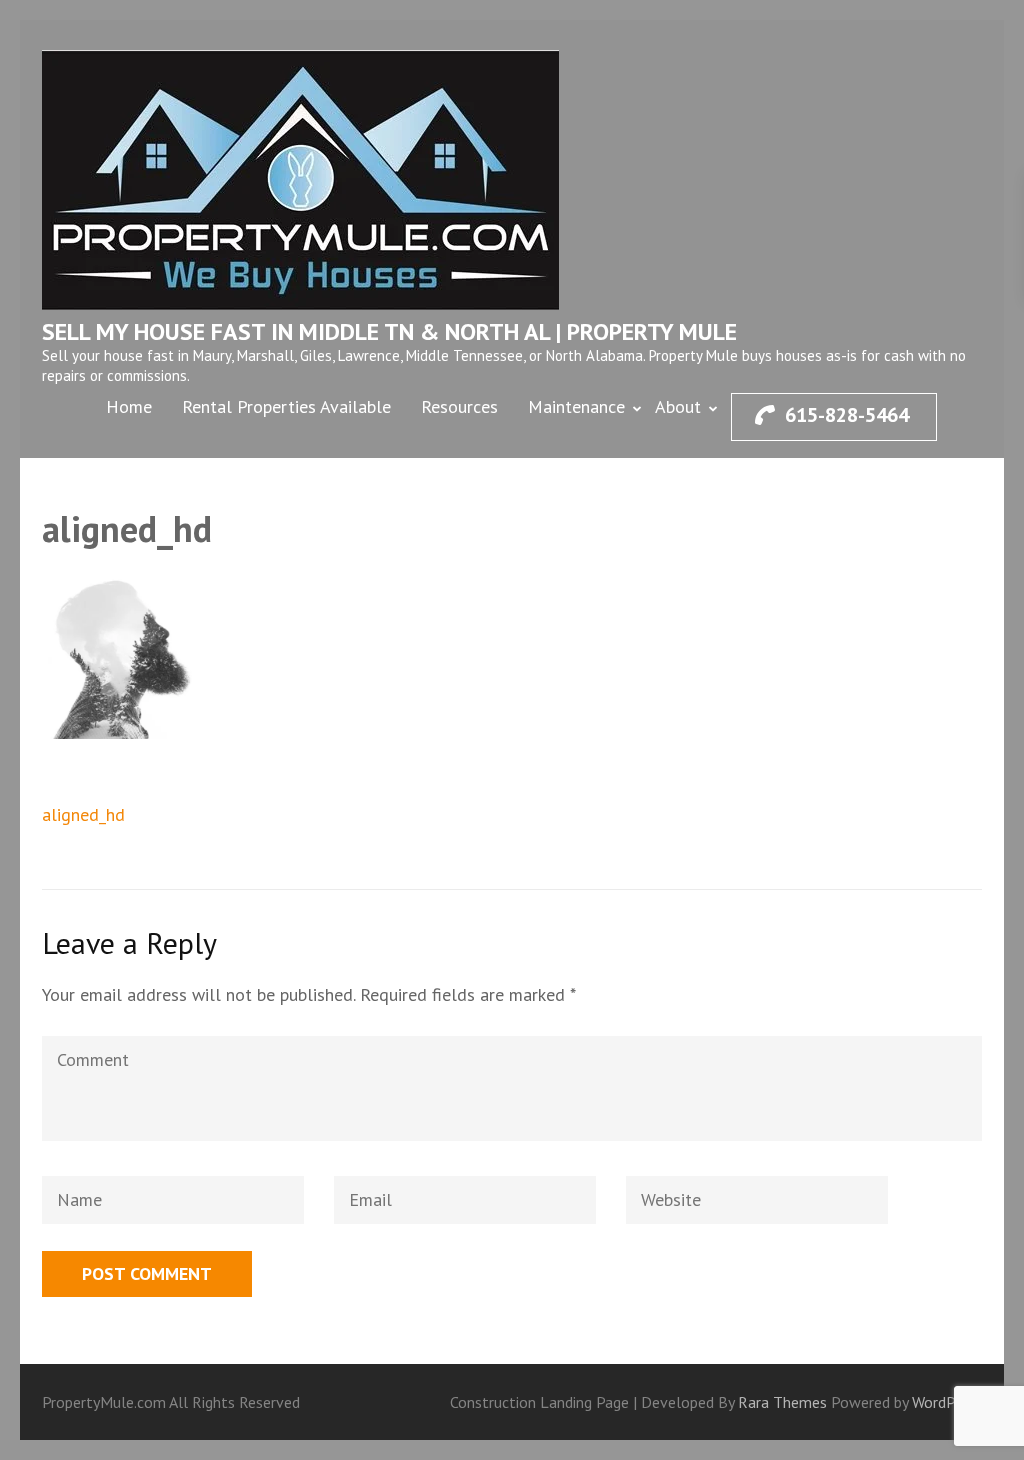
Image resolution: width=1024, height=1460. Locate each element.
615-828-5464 (847, 415)
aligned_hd (83, 814)
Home (129, 406)
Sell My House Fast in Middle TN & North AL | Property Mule (389, 331)
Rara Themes (784, 1402)
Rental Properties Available (286, 406)
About (678, 406)
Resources (459, 406)
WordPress (947, 1402)
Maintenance (576, 406)
